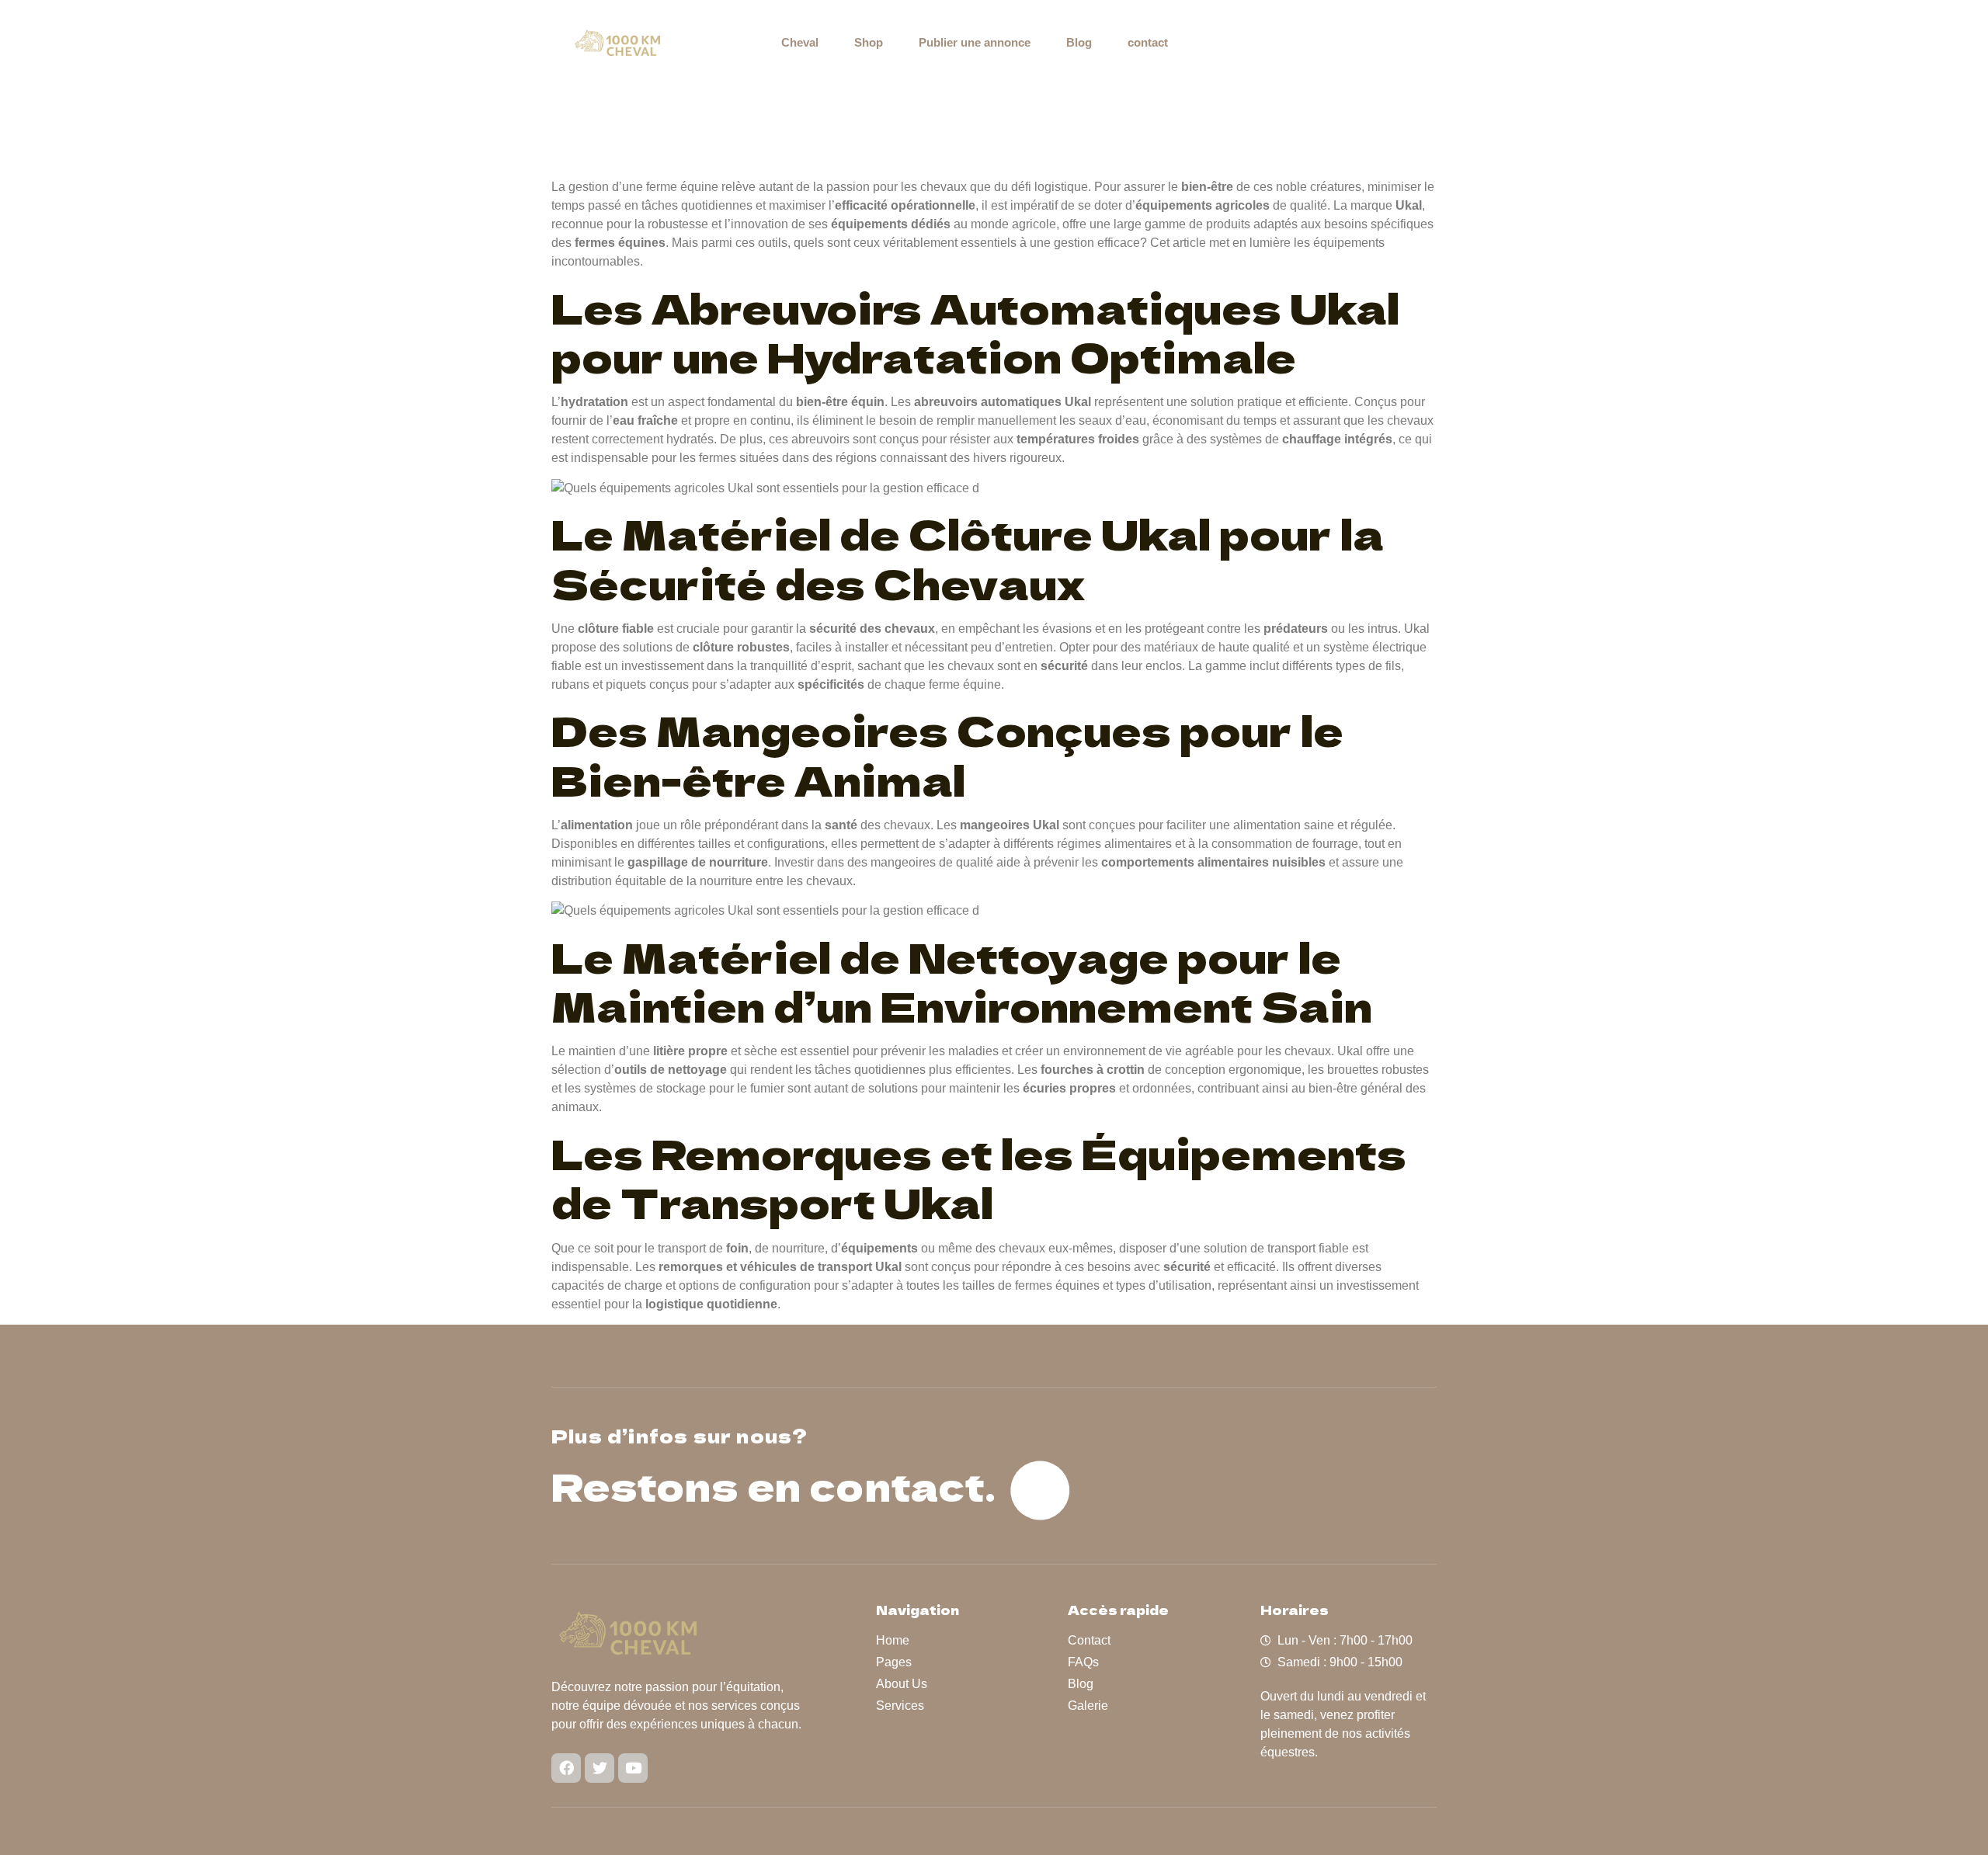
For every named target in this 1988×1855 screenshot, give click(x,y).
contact (1148, 42)
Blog (1079, 42)
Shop (869, 42)
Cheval (800, 42)
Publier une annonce (975, 42)
